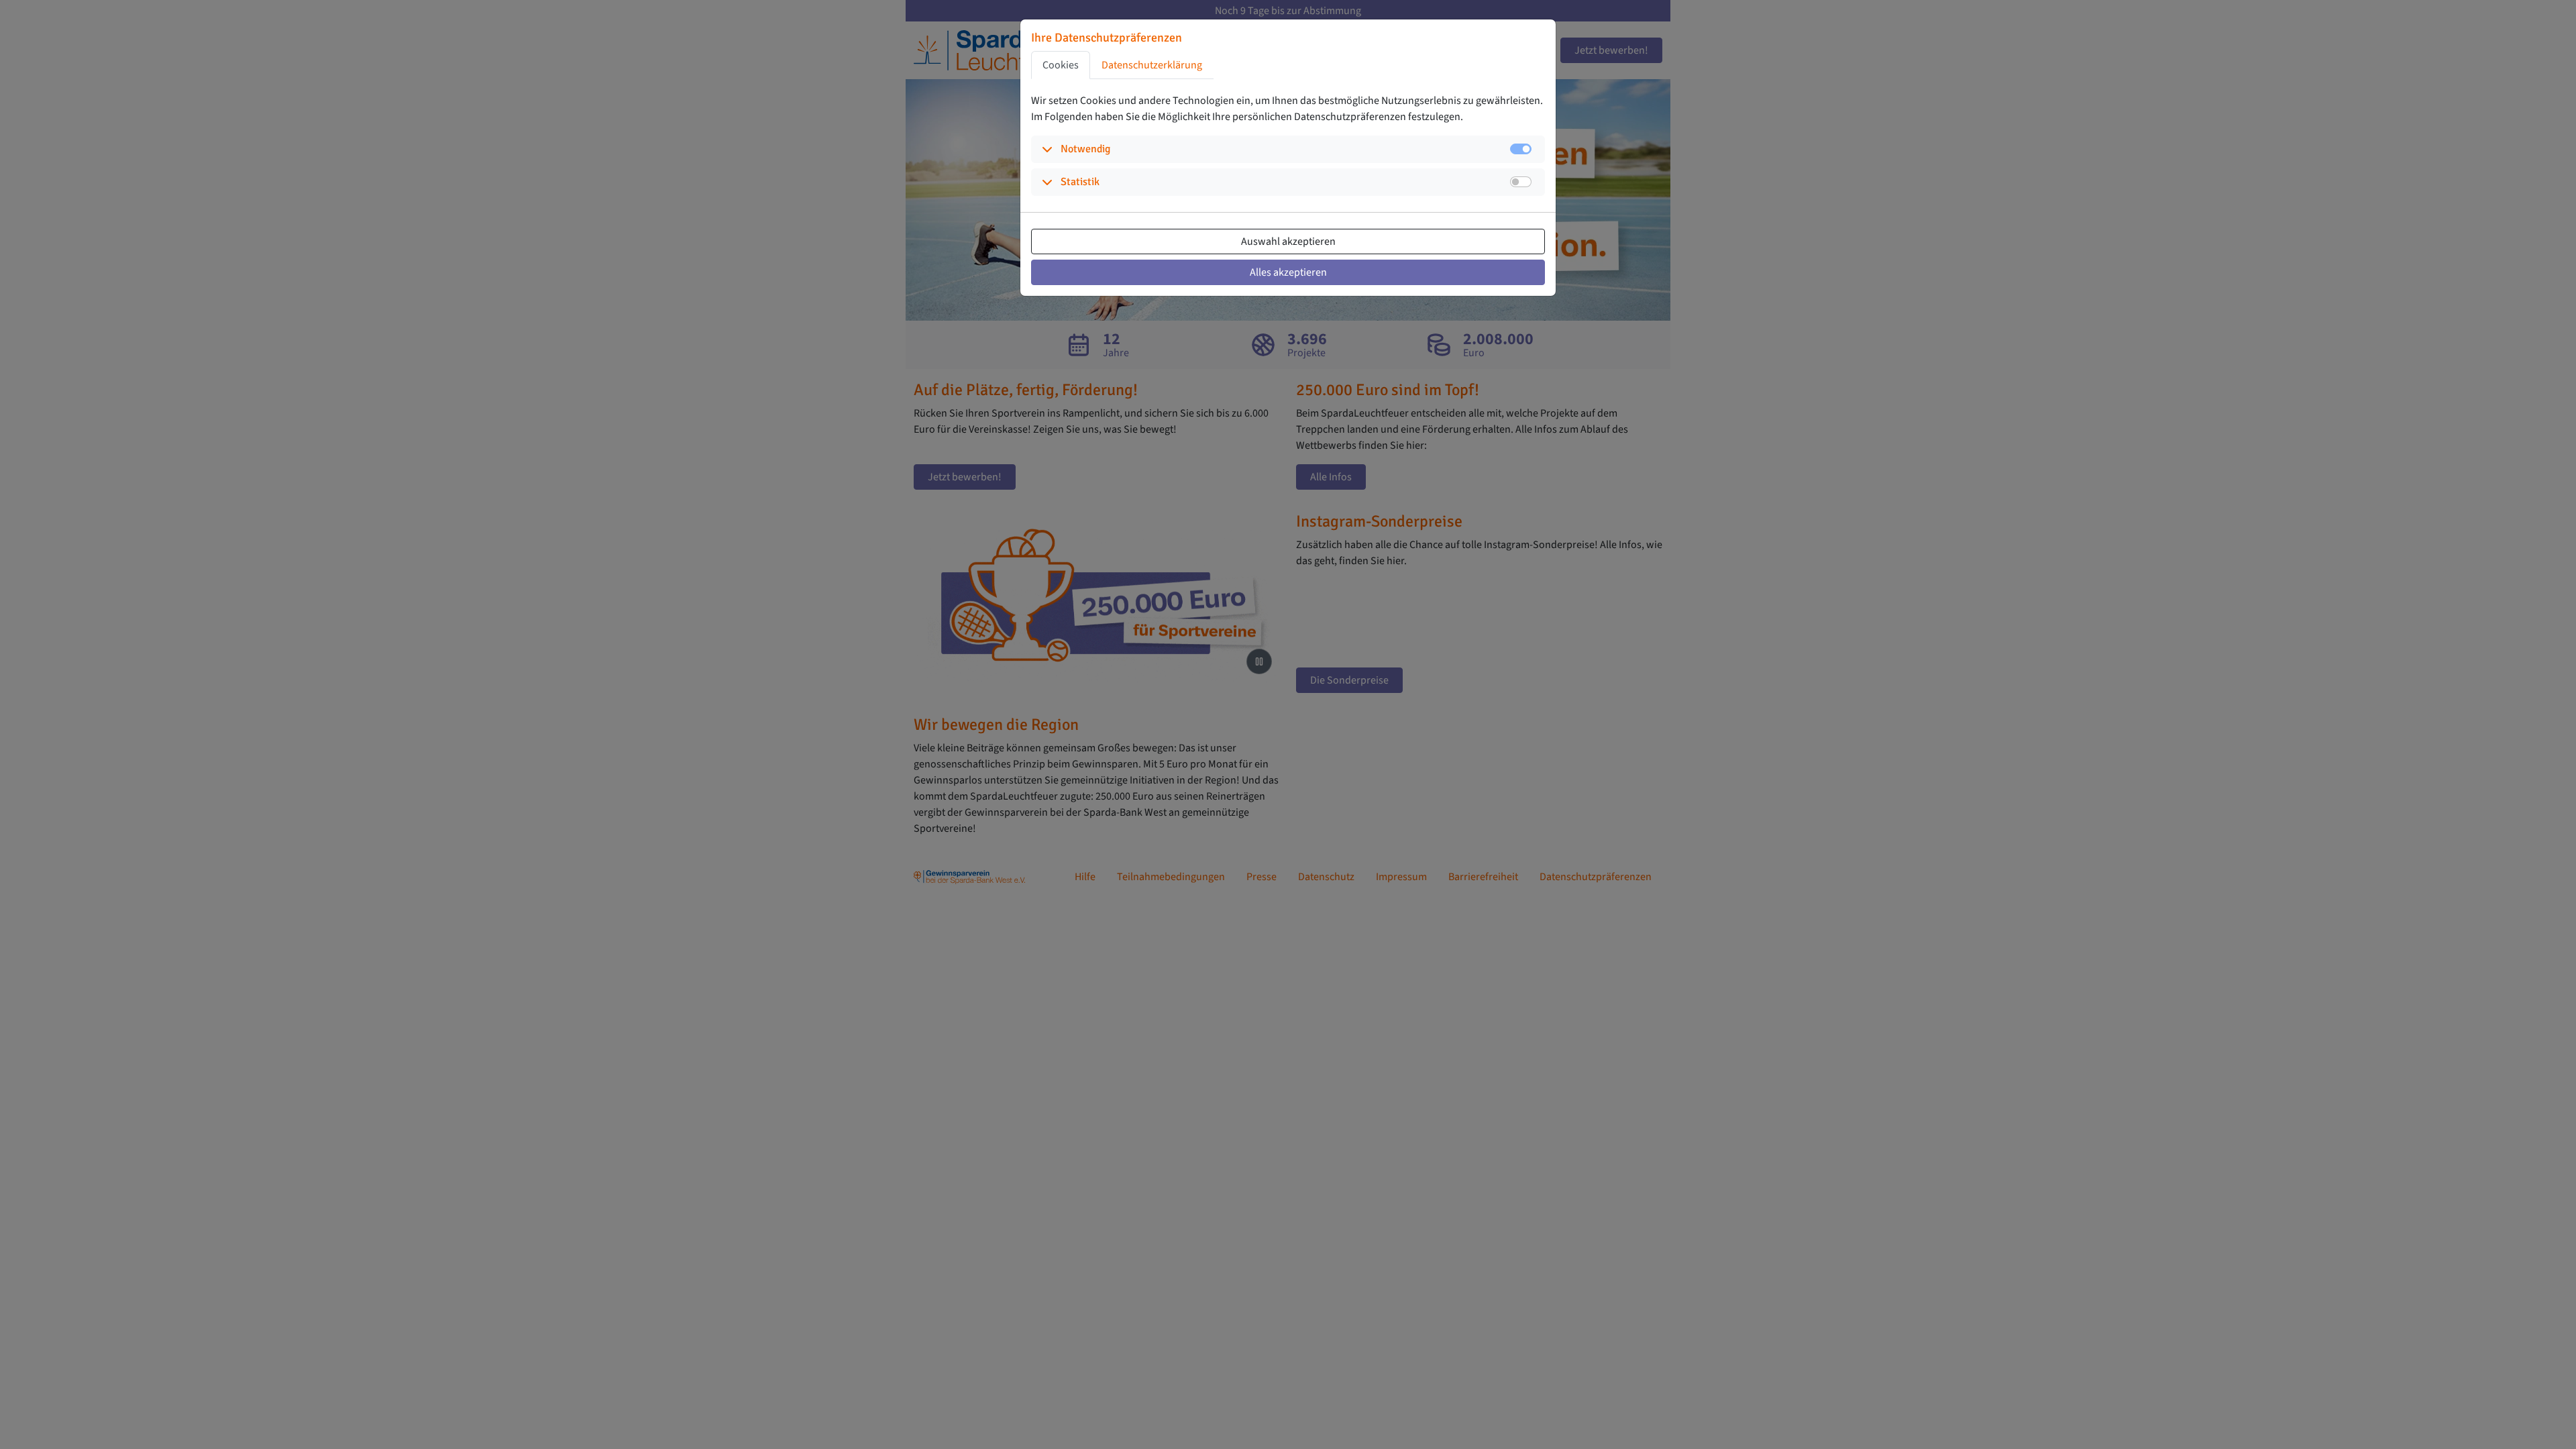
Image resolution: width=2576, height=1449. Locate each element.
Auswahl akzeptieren (1288, 241)
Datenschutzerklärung (1152, 65)
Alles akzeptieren (1288, 272)
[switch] (1521, 182)
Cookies (1061, 65)
